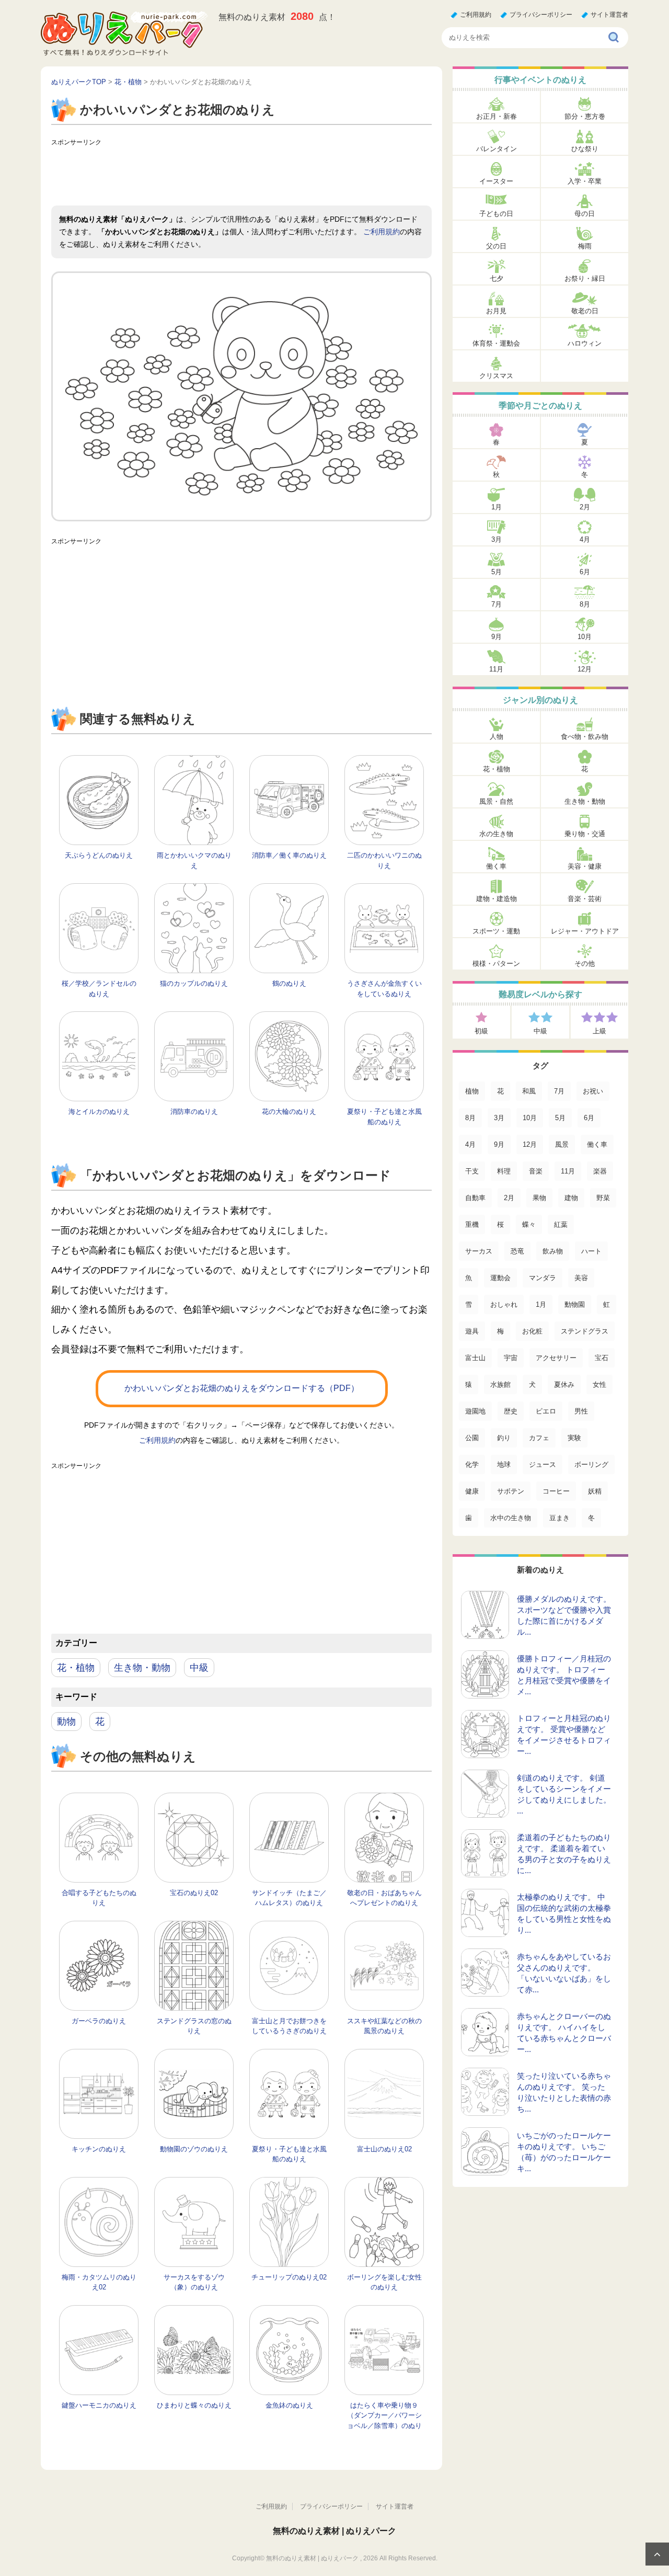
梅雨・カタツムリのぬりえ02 (99, 2282)
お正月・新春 (497, 116)
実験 (574, 1438)
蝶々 (529, 1224)
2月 (585, 507)
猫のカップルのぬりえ (194, 983)
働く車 (496, 866)
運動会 (500, 1278)
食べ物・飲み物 (585, 737)
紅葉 (561, 1224)
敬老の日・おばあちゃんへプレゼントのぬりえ (384, 1898)
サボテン (511, 1491)
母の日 (585, 214)
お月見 (496, 311)
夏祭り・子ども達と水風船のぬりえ (384, 1117)
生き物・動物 (142, 1668)
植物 (472, 1091)
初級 (481, 1031)
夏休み (564, 1384)
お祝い (593, 1091)
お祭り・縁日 (585, 278)
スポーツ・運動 (496, 931)
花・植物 (76, 1668)
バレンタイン (497, 149)
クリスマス (496, 376)
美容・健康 (585, 866)
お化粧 (532, 1331)
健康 (472, 1491)
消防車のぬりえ (194, 1112)
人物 (497, 737)
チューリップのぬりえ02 (289, 2277)
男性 (581, 1411)
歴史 (511, 1411)
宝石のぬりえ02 (194, 1893)
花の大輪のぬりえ (289, 1112)
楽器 (600, 1171)
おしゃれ (504, 1304)
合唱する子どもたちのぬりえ (99, 1898)
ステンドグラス (585, 1331)
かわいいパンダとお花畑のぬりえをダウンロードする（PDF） (242, 1388)
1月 (497, 507)
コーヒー (556, 1491)
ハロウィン (585, 343)
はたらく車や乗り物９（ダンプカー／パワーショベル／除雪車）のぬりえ (384, 2421)
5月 (497, 572)
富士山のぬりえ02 (384, 2149)
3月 (497, 539)
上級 (599, 1031)
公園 (472, 1438)
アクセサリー (556, 1358)
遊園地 (475, 1411)
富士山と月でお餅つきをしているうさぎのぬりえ (289, 2026)
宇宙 (511, 1358)
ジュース (543, 1464)
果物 (539, 1198)
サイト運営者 (609, 15)
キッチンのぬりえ (99, 2149)
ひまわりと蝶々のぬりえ (194, 2405)
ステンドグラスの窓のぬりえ (194, 2026)
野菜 (603, 1198)
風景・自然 (496, 801)
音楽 (536, 1171)
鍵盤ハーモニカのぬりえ (99, 2405)
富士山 (475, 1358)
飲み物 (553, 1251)
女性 (599, 1384)
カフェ (539, 1438)
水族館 (500, 1384)
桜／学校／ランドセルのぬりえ (99, 989)
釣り (504, 1438)
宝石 (602, 1358)
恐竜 (517, 1251)
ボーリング (591, 1464)
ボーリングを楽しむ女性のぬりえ (384, 2282)
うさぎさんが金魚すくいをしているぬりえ (384, 989)
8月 (585, 604)
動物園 (575, 1304)
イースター (496, 181)
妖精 (595, 1491)
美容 (581, 1278)
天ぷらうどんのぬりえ (99, 855)
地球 (504, 1464)
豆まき (560, 1518)
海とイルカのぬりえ (99, 1112)
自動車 (475, 1198)
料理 (504, 1171)
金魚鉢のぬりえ (289, 2405)
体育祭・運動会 (496, 343)
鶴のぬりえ (289, 983)
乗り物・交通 (585, 834)
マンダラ (543, 1278)
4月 (585, 539)
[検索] (614, 38)
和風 (529, 1091)
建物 (571, 1198)
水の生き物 (496, 834)
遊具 (472, 1331)
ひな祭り (585, 149)
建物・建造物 (497, 899)
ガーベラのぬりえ (99, 2021)
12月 (585, 669)
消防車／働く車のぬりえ (289, 855)
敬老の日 (585, 311)
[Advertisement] (241, 174)
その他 (585, 964)
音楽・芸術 (585, 899)
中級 (199, 1668)
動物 (66, 1722)
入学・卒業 (585, 181)
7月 (497, 604)
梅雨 (585, 246)
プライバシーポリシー (541, 15)
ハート (591, 1251)
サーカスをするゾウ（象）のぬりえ (194, 2282)
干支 (472, 1171)
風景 (562, 1144)
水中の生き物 (511, 1518)
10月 (585, 637)
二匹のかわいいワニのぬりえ (384, 860)
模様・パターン (496, 964)
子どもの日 (496, 214)
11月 (496, 669)
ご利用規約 (476, 15)
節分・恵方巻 (585, 116)
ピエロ (546, 1411)
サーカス (479, 1251)
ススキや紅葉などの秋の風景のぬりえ (384, 2026)
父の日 (496, 246)
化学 (472, 1464)
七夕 (497, 278)
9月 (497, 637)
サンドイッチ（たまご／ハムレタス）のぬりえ (289, 1898)
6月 (585, 572)
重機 (472, 1224)
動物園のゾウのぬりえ (194, 2149)
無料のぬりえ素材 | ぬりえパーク (334, 2531)
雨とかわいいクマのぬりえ (194, 860)
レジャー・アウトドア (585, 931)
